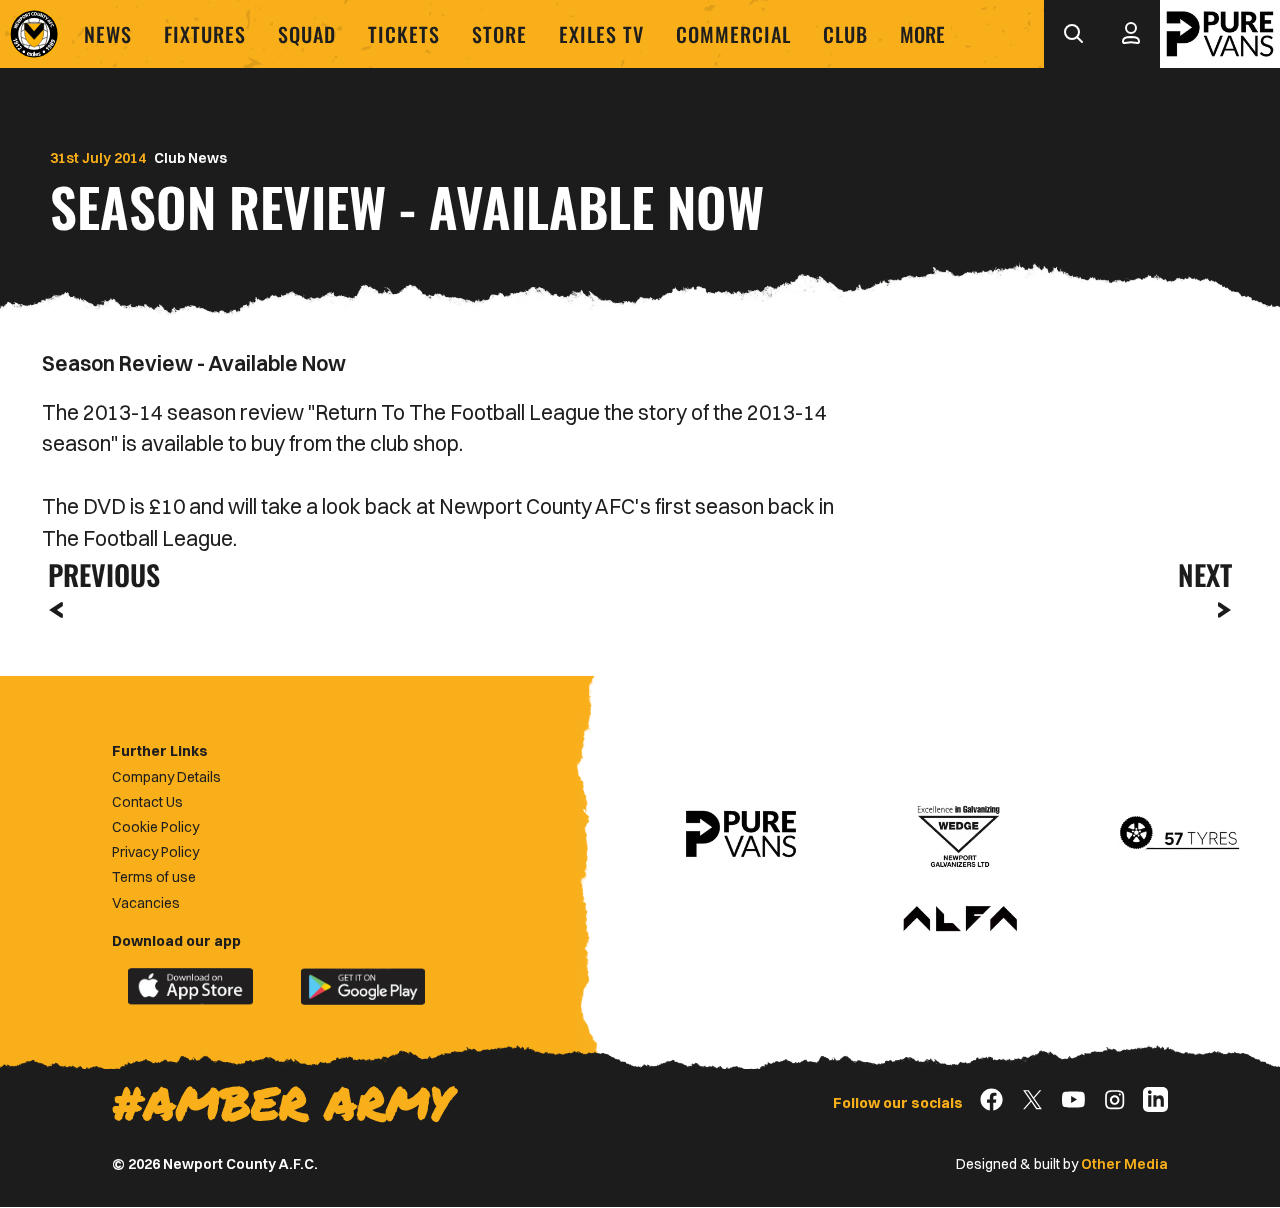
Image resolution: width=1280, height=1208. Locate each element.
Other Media (1124, 1164)
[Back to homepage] (34, 34)
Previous (98, 574)
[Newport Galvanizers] (960, 834)
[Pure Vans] (1220, 34)
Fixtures (205, 34)
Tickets (404, 34)
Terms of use (154, 877)
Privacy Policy (155, 852)
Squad (307, 34)
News (108, 34)
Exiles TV (601, 34)
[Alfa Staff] (960, 920)
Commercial (733, 34)
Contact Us (147, 802)
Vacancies (146, 903)
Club (845, 34)
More (922, 34)
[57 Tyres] (1179, 834)
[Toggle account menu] (1131, 34)
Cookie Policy (155, 827)
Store (499, 34)
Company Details (166, 777)
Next (1205, 574)
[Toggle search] (1073, 34)
